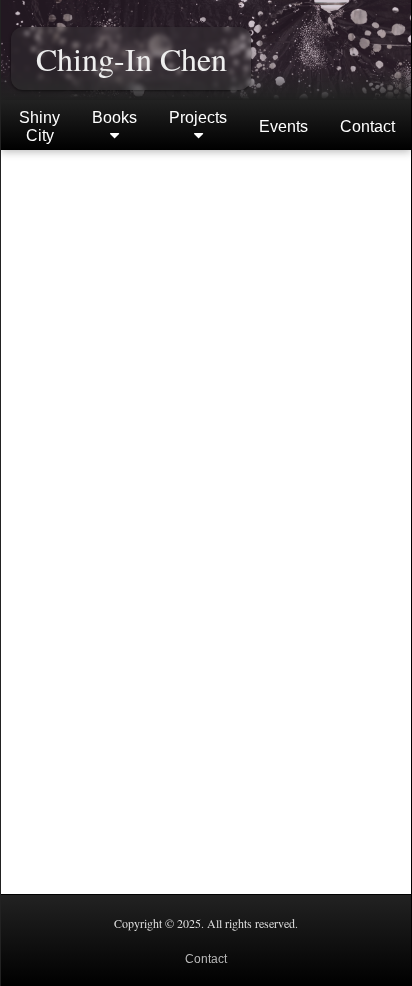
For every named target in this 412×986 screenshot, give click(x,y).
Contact (367, 126)
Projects (198, 117)
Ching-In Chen (131, 58)
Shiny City (39, 126)
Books (114, 117)
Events (283, 126)
